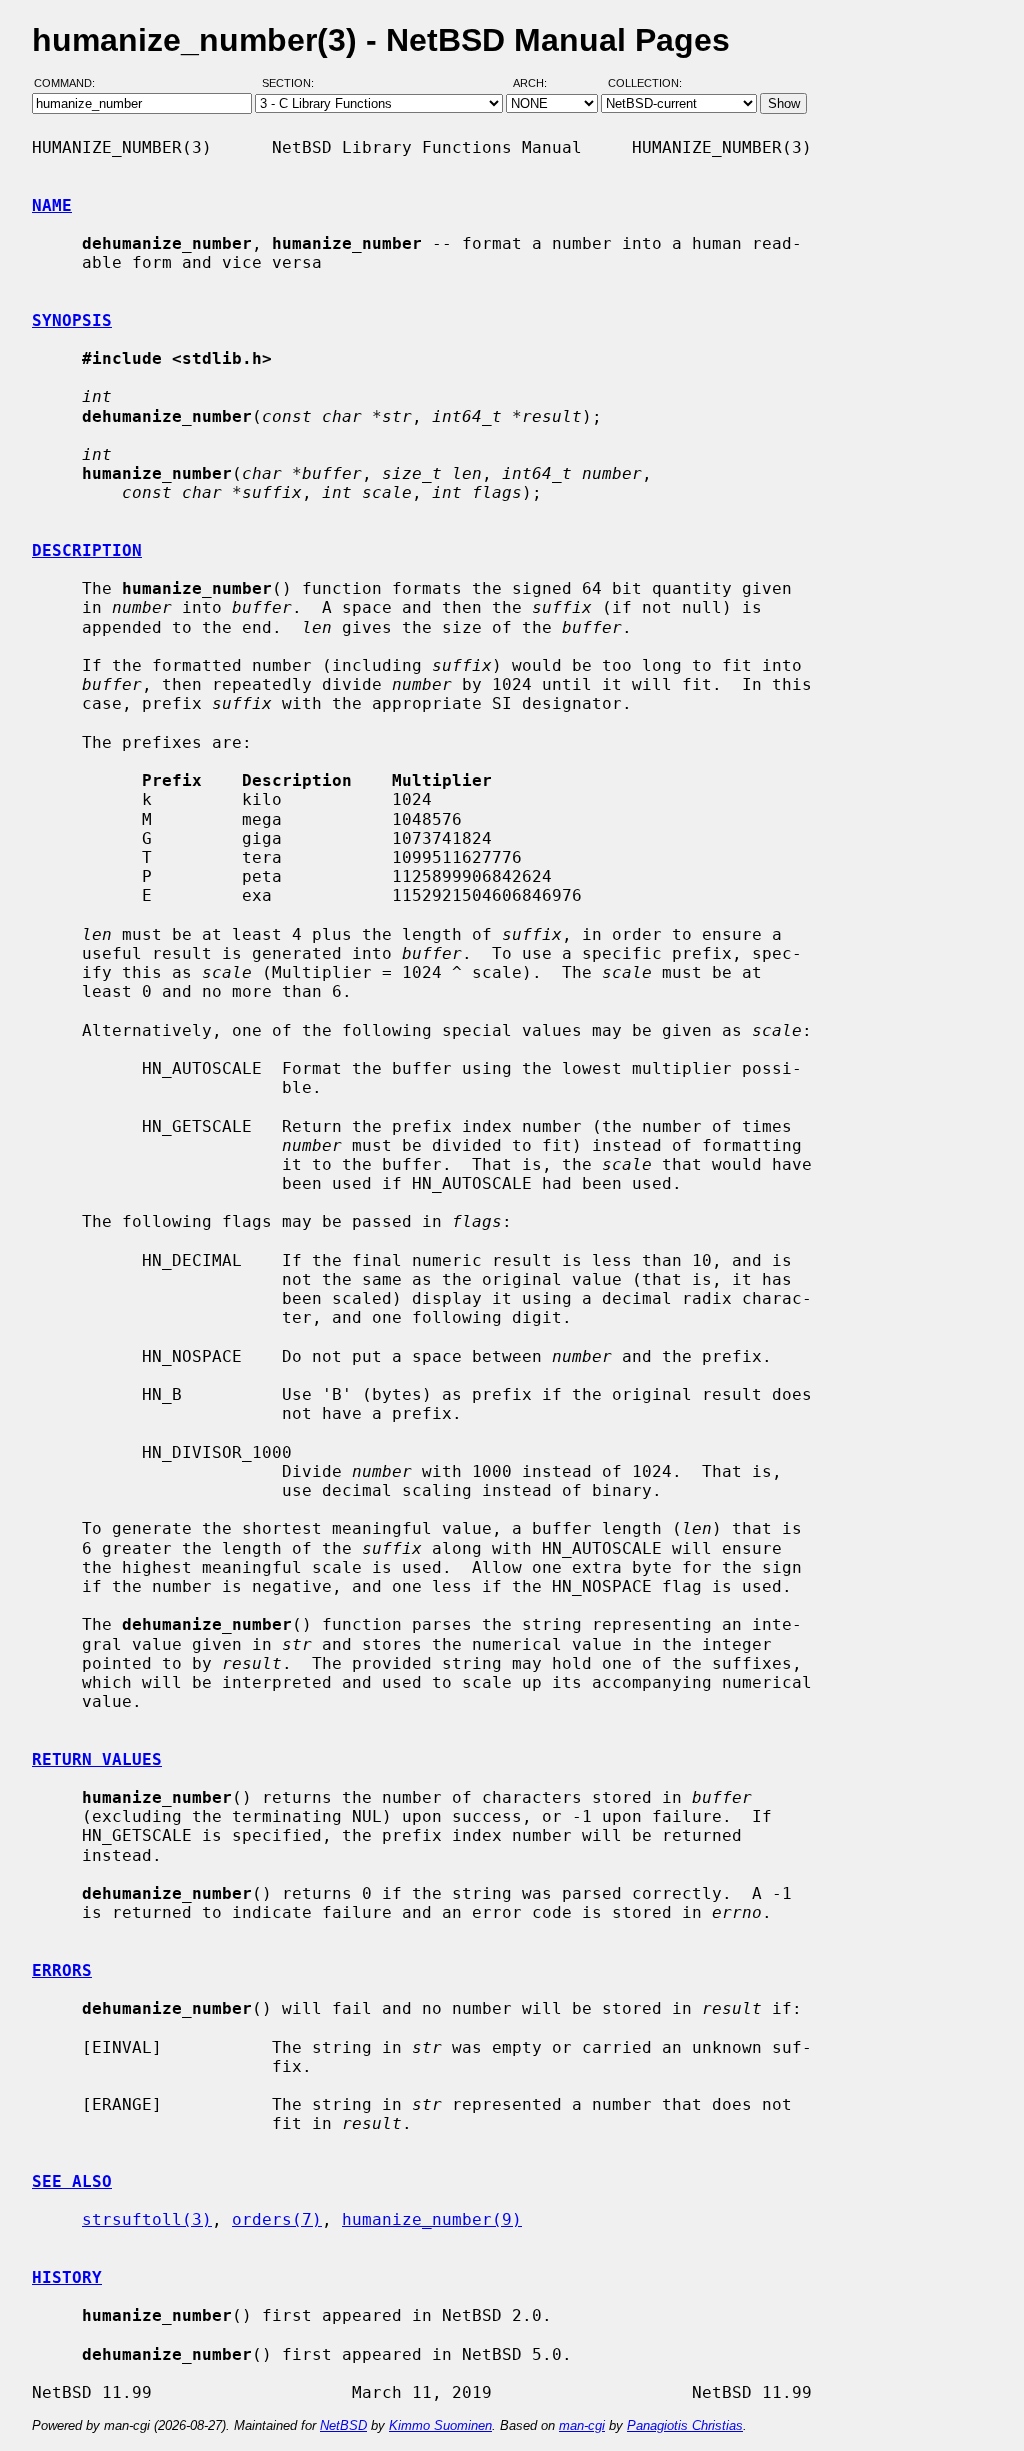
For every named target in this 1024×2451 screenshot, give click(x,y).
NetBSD (343, 2425)
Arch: (539, 83)
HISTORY (67, 2277)
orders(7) (277, 2219)
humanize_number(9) (432, 2219)
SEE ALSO (72, 2181)
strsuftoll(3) (147, 2219)
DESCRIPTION (87, 550)
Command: (70, 83)
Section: (292, 83)
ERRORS (62, 1970)
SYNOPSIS (72, 320)
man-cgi (582, 2425)
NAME (52, 205)
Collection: (645, 83)
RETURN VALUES (97, 1759)
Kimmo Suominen (440, 2425)
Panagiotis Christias (685, 2425)
